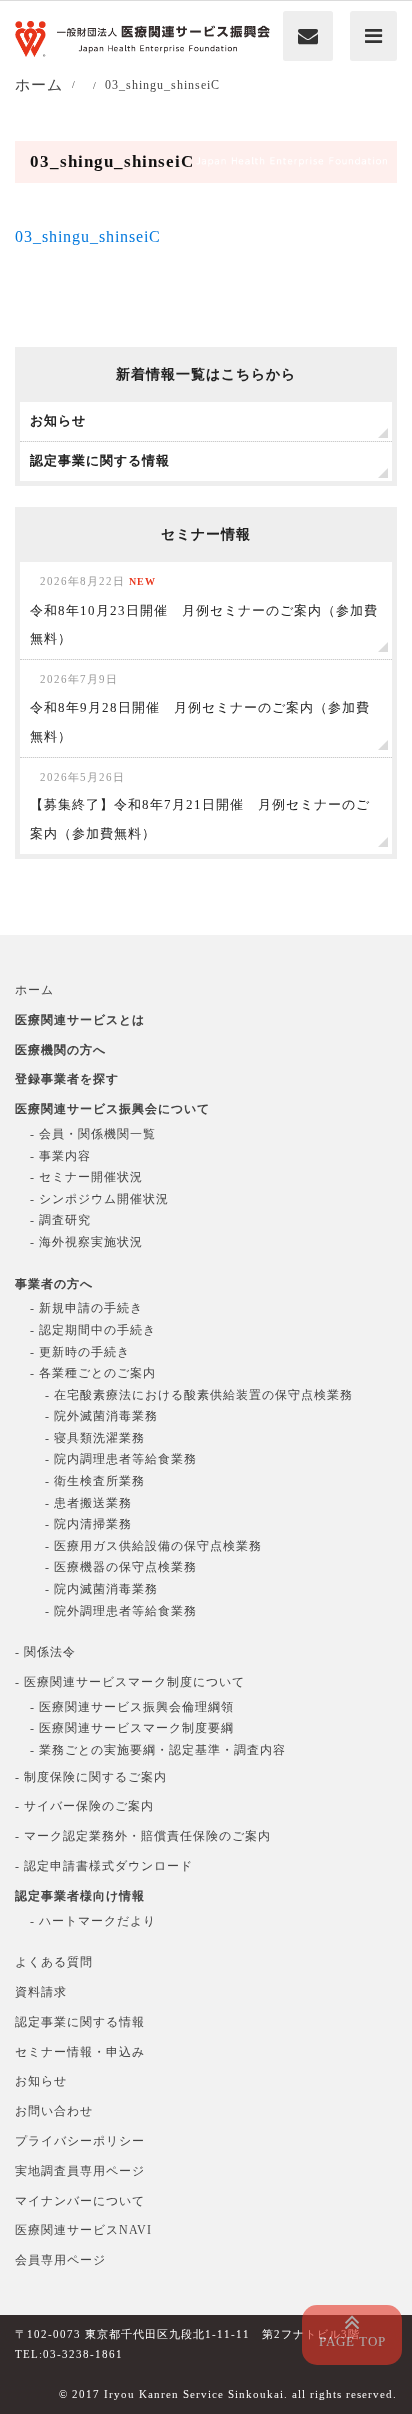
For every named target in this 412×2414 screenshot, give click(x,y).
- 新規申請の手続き (86, 1308)
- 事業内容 (60, 1156)
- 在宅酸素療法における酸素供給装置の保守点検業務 (199, 1395)
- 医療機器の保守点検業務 (121, 1567)
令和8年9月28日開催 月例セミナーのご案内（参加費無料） (200, 708)
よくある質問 (54, 1962)
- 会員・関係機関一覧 (93, 1134)
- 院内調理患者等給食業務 (121, 1459)
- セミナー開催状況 (86, 1177)
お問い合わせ (54, 2111)
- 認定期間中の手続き (93, 1330)
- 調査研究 (60, 1220)
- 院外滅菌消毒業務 (101, 1416)
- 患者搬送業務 (88, 1503)
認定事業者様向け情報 (80, 1896)
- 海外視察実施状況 (86, 1242)
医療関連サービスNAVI (83, 2230)
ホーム (34, 990)
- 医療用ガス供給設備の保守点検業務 (153, 1546)
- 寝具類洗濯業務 (95, 1438)
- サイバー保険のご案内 (84, 1806)
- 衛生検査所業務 (95, 1481)
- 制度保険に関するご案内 (91, 1777)
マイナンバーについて (80, 2201)
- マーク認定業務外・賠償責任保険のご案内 (143, 1836)
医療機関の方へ (60, 1050)
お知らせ (41, 2081)
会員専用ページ (60, 2260)
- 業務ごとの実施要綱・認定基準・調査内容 (158, 1750)
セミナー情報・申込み (80, 2052)
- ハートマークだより (93, 1921)
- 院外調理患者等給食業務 (121, 1611)
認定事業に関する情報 (80, 2022)
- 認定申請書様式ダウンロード (104, 1866)
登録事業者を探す (67, 1079)
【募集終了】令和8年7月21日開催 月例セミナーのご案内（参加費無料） (200, 806)
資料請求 (41, 1992)
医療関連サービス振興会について (112, 1109)
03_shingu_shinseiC (88, 236)
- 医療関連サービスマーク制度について (130, 1682)
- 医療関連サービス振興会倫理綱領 (132, 1707)
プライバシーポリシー (80, 2141)
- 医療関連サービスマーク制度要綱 (132, 1728)
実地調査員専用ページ (80, 2171)
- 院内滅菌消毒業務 (101, 1589)
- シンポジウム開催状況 (99, 1199)
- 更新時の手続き (80, 1352)
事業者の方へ (54, 1284)
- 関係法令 (45, 1652)
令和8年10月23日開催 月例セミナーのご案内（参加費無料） (204, 611)
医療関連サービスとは (80, 1020)
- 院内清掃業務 (88, 1524)
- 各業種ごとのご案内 (93, 1373)
